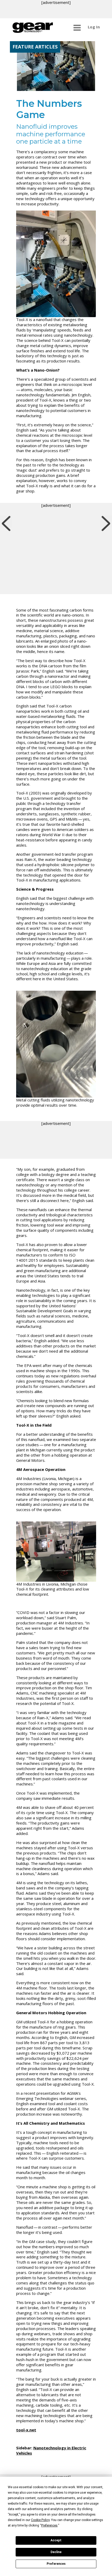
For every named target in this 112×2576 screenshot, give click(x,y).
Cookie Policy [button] (40, 2520)
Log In (94, 27)
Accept (56, 2540)
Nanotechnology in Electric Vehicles (51, 2450)
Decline (56, 2552)
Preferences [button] (49, 2525)
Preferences (56, 2564)
